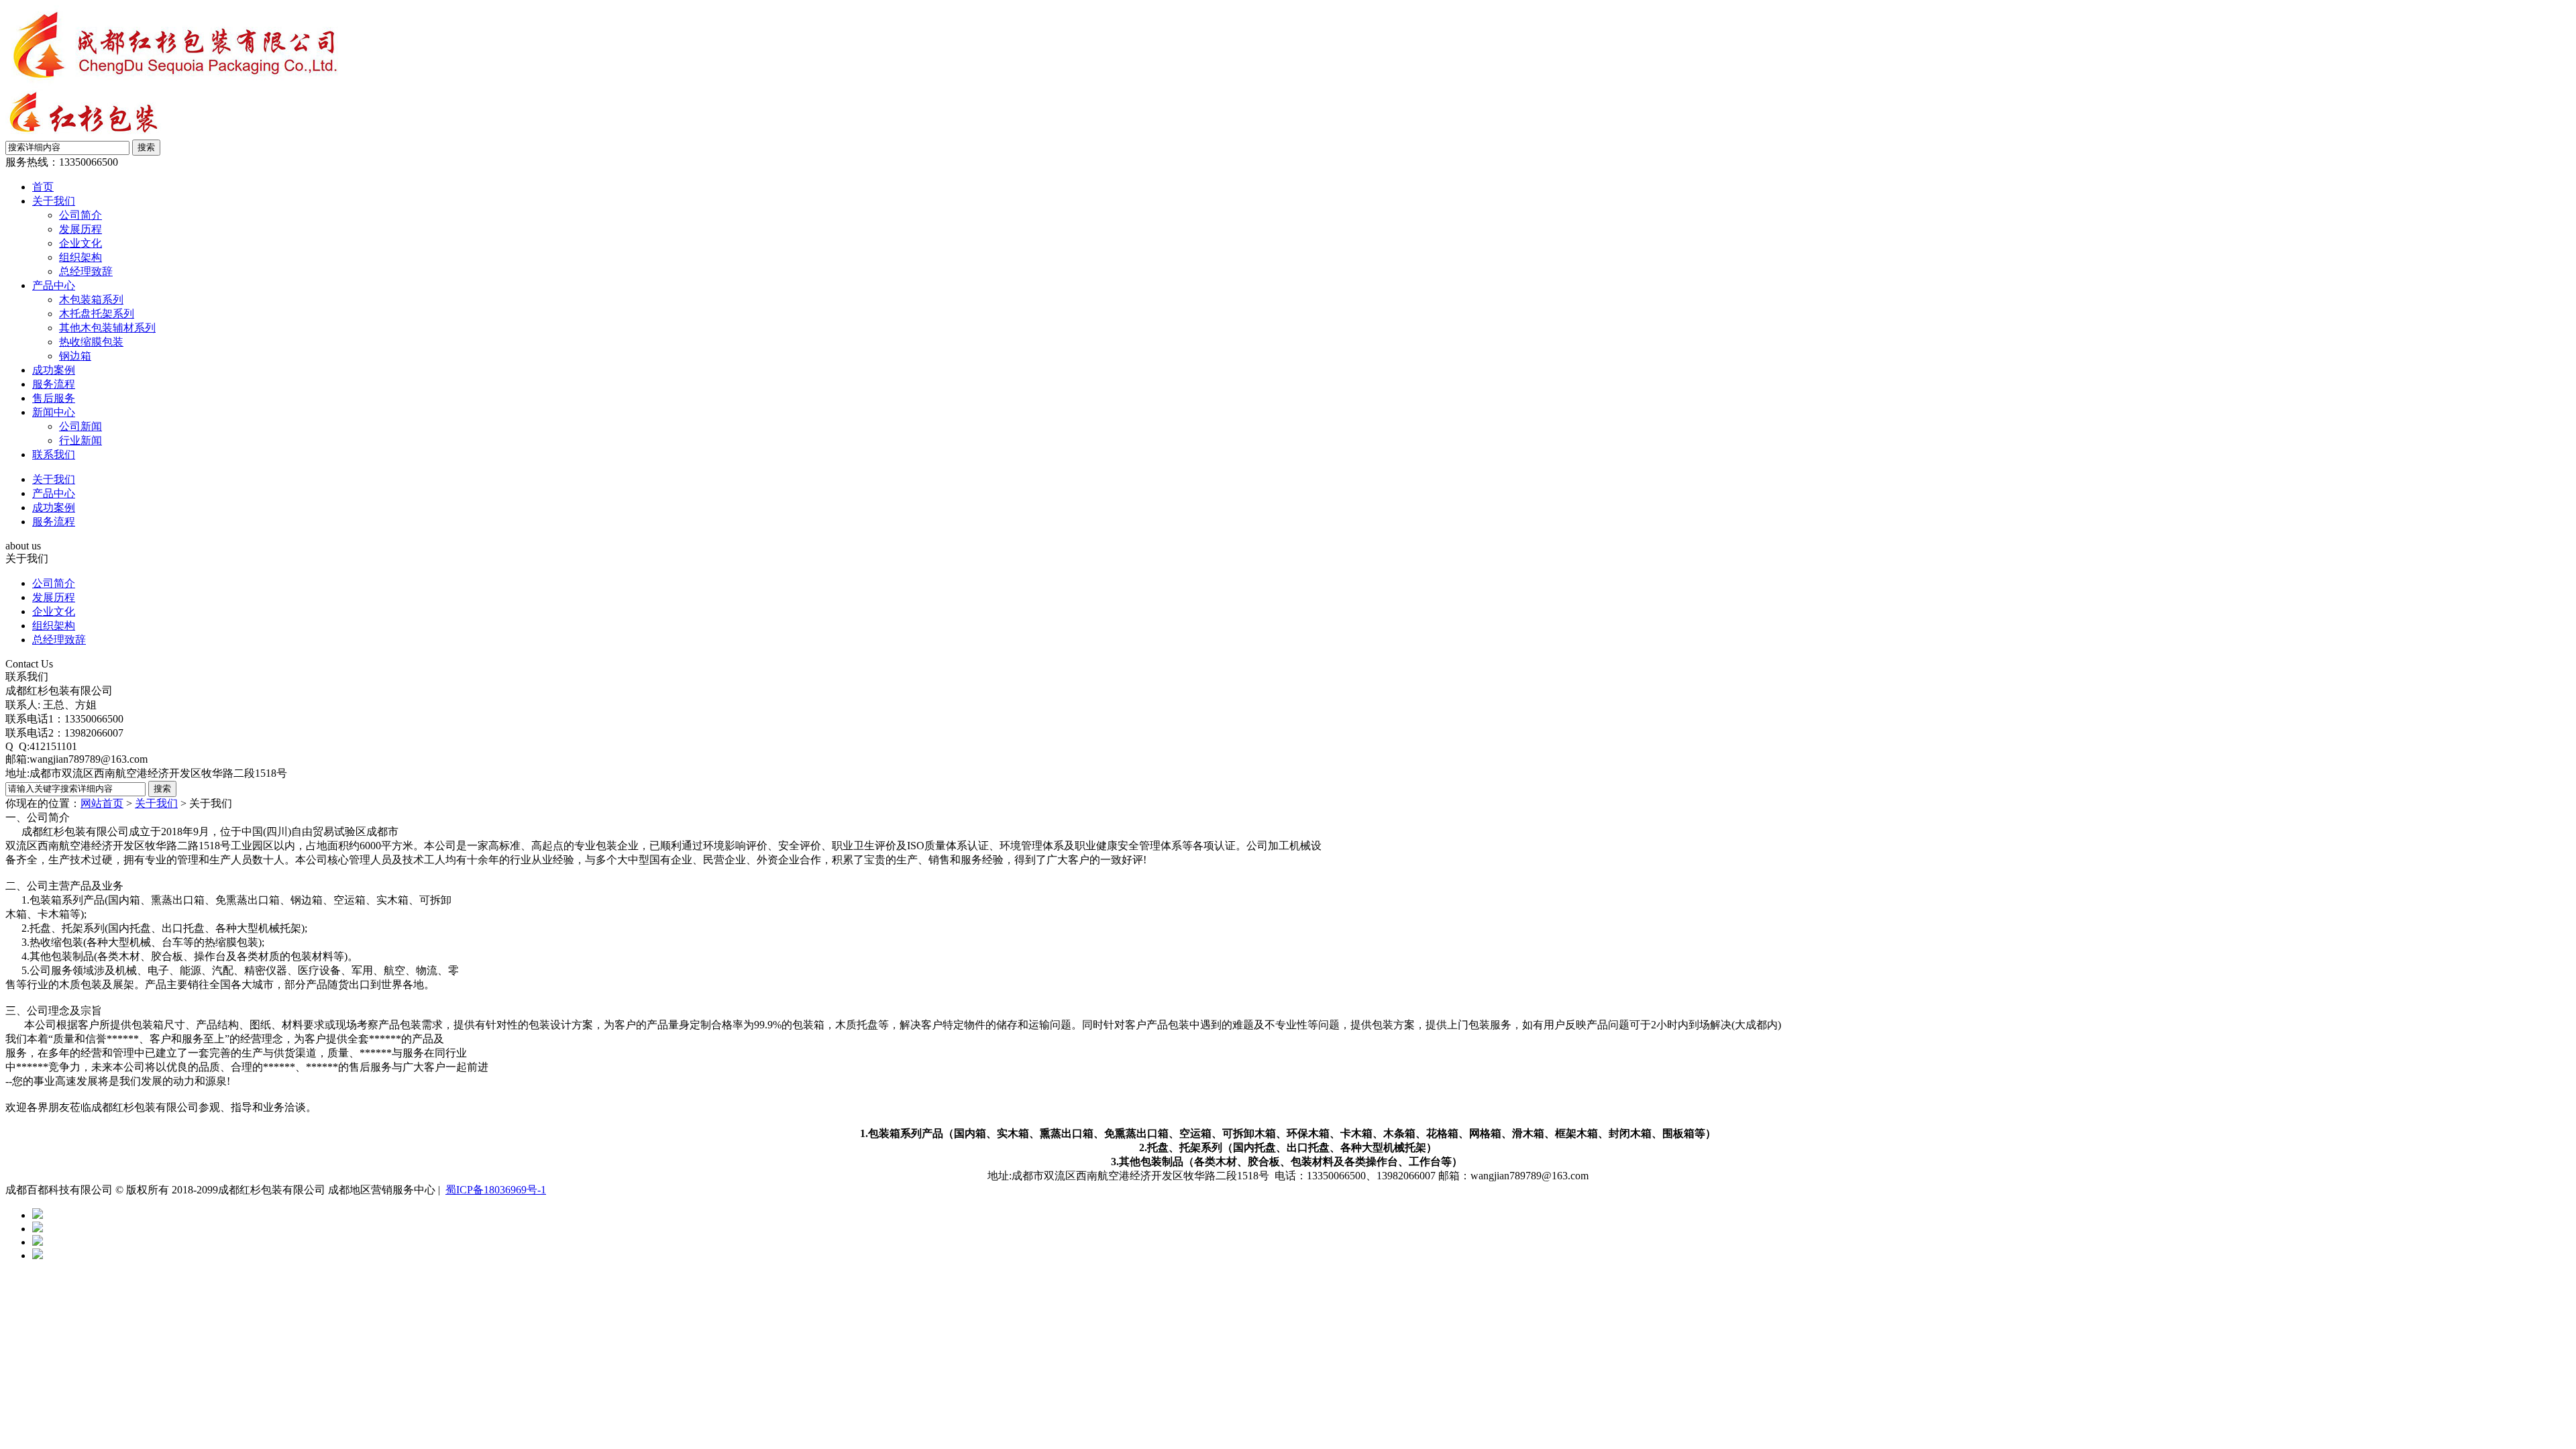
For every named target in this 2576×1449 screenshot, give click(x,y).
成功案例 (54, 370)
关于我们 (54, 201)
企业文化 (80, 243)
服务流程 (54, 384)
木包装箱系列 (91, 300)
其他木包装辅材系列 (107, 328)
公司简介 (80, 215)
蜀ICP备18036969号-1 (496, 1190)
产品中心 (54, 285)
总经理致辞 (86, 271)
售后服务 (54, 398)
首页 (43, 187)
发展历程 (80, 229)
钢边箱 (75, 356)
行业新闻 (80, 440)
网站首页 (102, 803)
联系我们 (54, 454)
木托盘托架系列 (97, 314)
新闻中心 (54, 412)
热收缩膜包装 (91, 342)
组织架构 (80, 257)
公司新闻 (80, 426)
